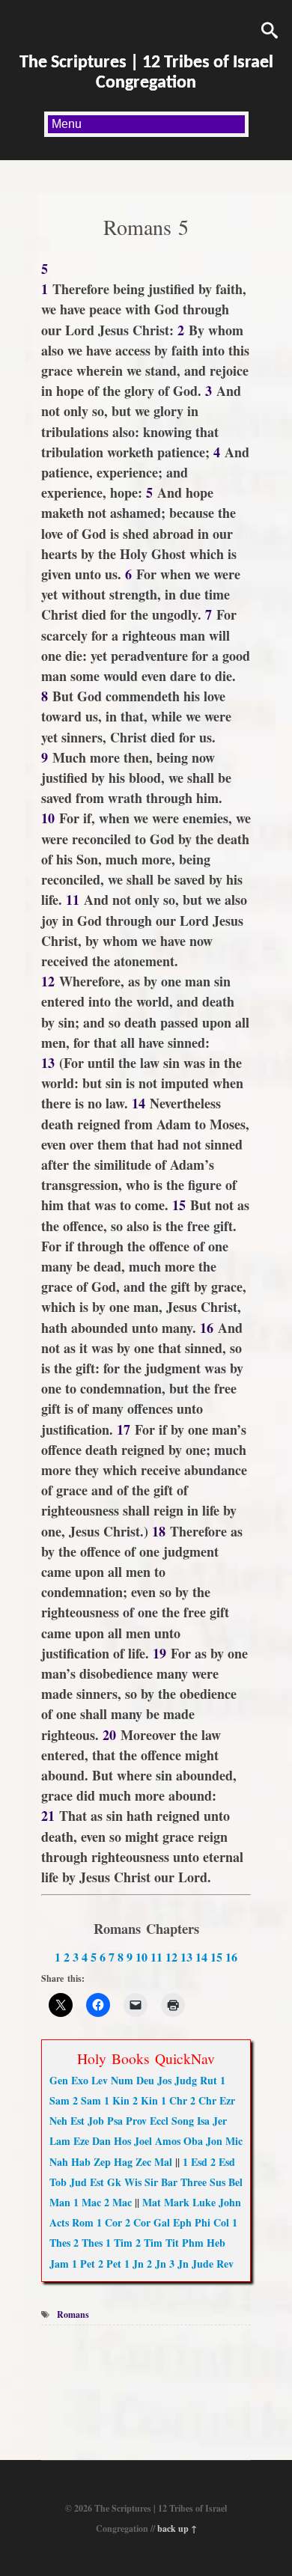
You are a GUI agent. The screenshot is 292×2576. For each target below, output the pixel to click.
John (230, 2202)
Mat (152, 2202)
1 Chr (174, 2100)
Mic (234, 2141)
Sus (218, 2182)
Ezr (227, 2100)
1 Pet (83, 2264)
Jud (78, 2182)
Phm (193, 2243)
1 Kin (117, 2100)
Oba (193, 2141)
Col (221, 2222)
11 (156, 1957)
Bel (235, 2182)
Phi (203, 2222)
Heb (216, 2243)
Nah (59, 2162)
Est (77, 2121)
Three (194, 2182)
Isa (203, 2121)
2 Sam (87, 2100)
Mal (163, 2162)
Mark (177, 2202)
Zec (143, 2162)
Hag (123, 2162)
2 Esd (223, 2162)
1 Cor (109, 2222)
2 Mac (118, 2202)
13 (186, 1957)
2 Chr (203, 2100)
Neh (58, 2121)
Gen (59, 2080)
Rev (225, 2264)
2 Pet (110, 2264)
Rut (209, 2080)
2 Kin (145, 2100)
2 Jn (156, 2264)
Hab (81, 2162)
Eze (81, 2141)
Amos (168, 2141)
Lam (60, 2141)
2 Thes (88, 2243)
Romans (73, 2314)
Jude (203, 2264)
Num (122, 2080)
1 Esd (195, 2162)
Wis (133, 2182)
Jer (220, 2121)
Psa (115, 2121)
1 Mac (87, 2202)
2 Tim (149, 2243)
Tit (172, 2243)
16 (231, 1957)
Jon (214, 2141)
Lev (100, 2080)
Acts (59, 2222)
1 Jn (134, 2264)
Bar (169, 2182)
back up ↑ (177, 2528)
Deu (145, 2080)
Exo (80, 2080)
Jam (59, 2264)
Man (60, 2202)
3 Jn (179, 2264)
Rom (83, 2222)
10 (142, 1957)
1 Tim (119, 2243)
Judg (186, 2080)
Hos (122, 2141)
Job (96, 2121)
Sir (151, 2182)
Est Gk (106, 2182)
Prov (136, 2121)
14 (201, 1957)
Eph (182, 2222)
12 (171, 1957)
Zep (102, 2162)
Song (183, 2121)
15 (216, 1957)
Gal (162, 2222)
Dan (101, 2141)
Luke (204, 2202)
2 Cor (138, 2222)
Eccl (159, 2121)
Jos (164, 2080)
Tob (58, 2182)
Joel (143, 2141)
